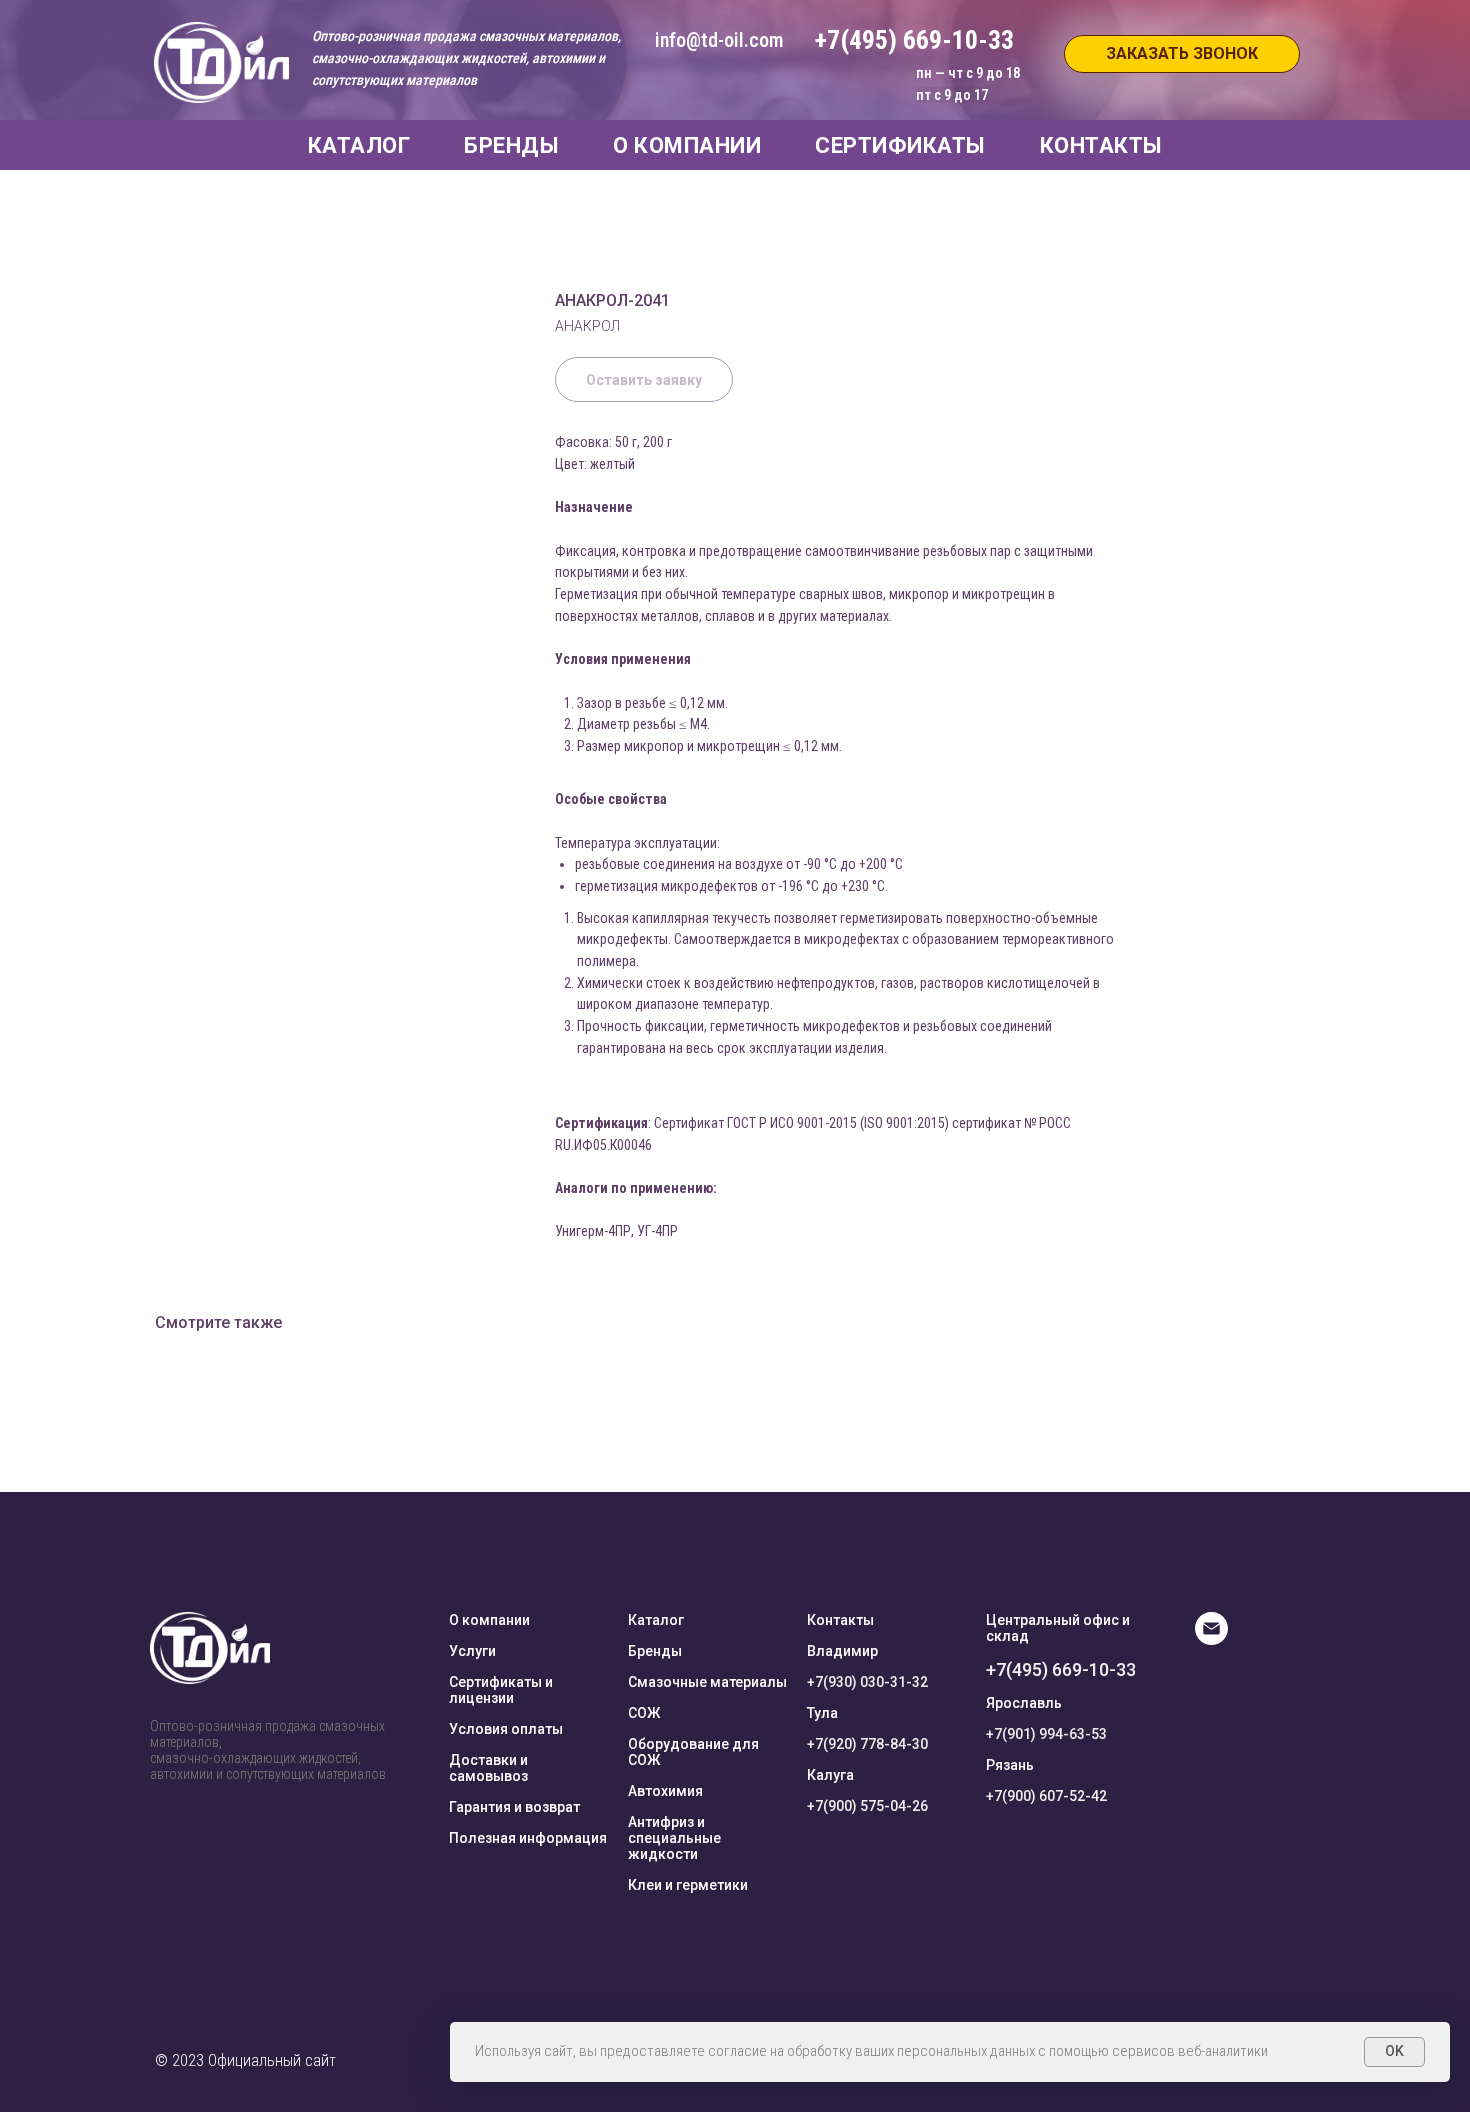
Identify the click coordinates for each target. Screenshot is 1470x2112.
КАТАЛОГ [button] (359, 145)
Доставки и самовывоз (488, 1768)
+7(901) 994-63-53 (1046, 1734)
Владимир (842, 1651)
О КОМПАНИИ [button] (687, 145)
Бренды (655, 1651)
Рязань (1010, 1765)
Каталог (656, 1620)
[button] (1182, 54)
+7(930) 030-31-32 (867, 1682)
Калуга (830, 1775)
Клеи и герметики (688, 1885)
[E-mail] (1211, 1639)
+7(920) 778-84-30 (867, 1744)
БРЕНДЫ (511, 145)
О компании (489, 1620)
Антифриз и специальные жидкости (674, 1838)
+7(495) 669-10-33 (1061, 1669)
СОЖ (644, 1713)
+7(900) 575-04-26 (867, 1806)
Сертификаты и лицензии (501, 1690)
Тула (822, 1713)
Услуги (472, 1651)
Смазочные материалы (707, 1682)
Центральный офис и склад (1058, 1628)
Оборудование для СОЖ (693, 1752)
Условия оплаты (506, 1729)
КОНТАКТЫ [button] (1101, 145)
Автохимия (665, 1791)
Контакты (840, 1620)
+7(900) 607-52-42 (1046, 1796)
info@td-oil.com (719, 40)
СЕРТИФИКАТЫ (900, 145)
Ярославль (1024, 1703)
